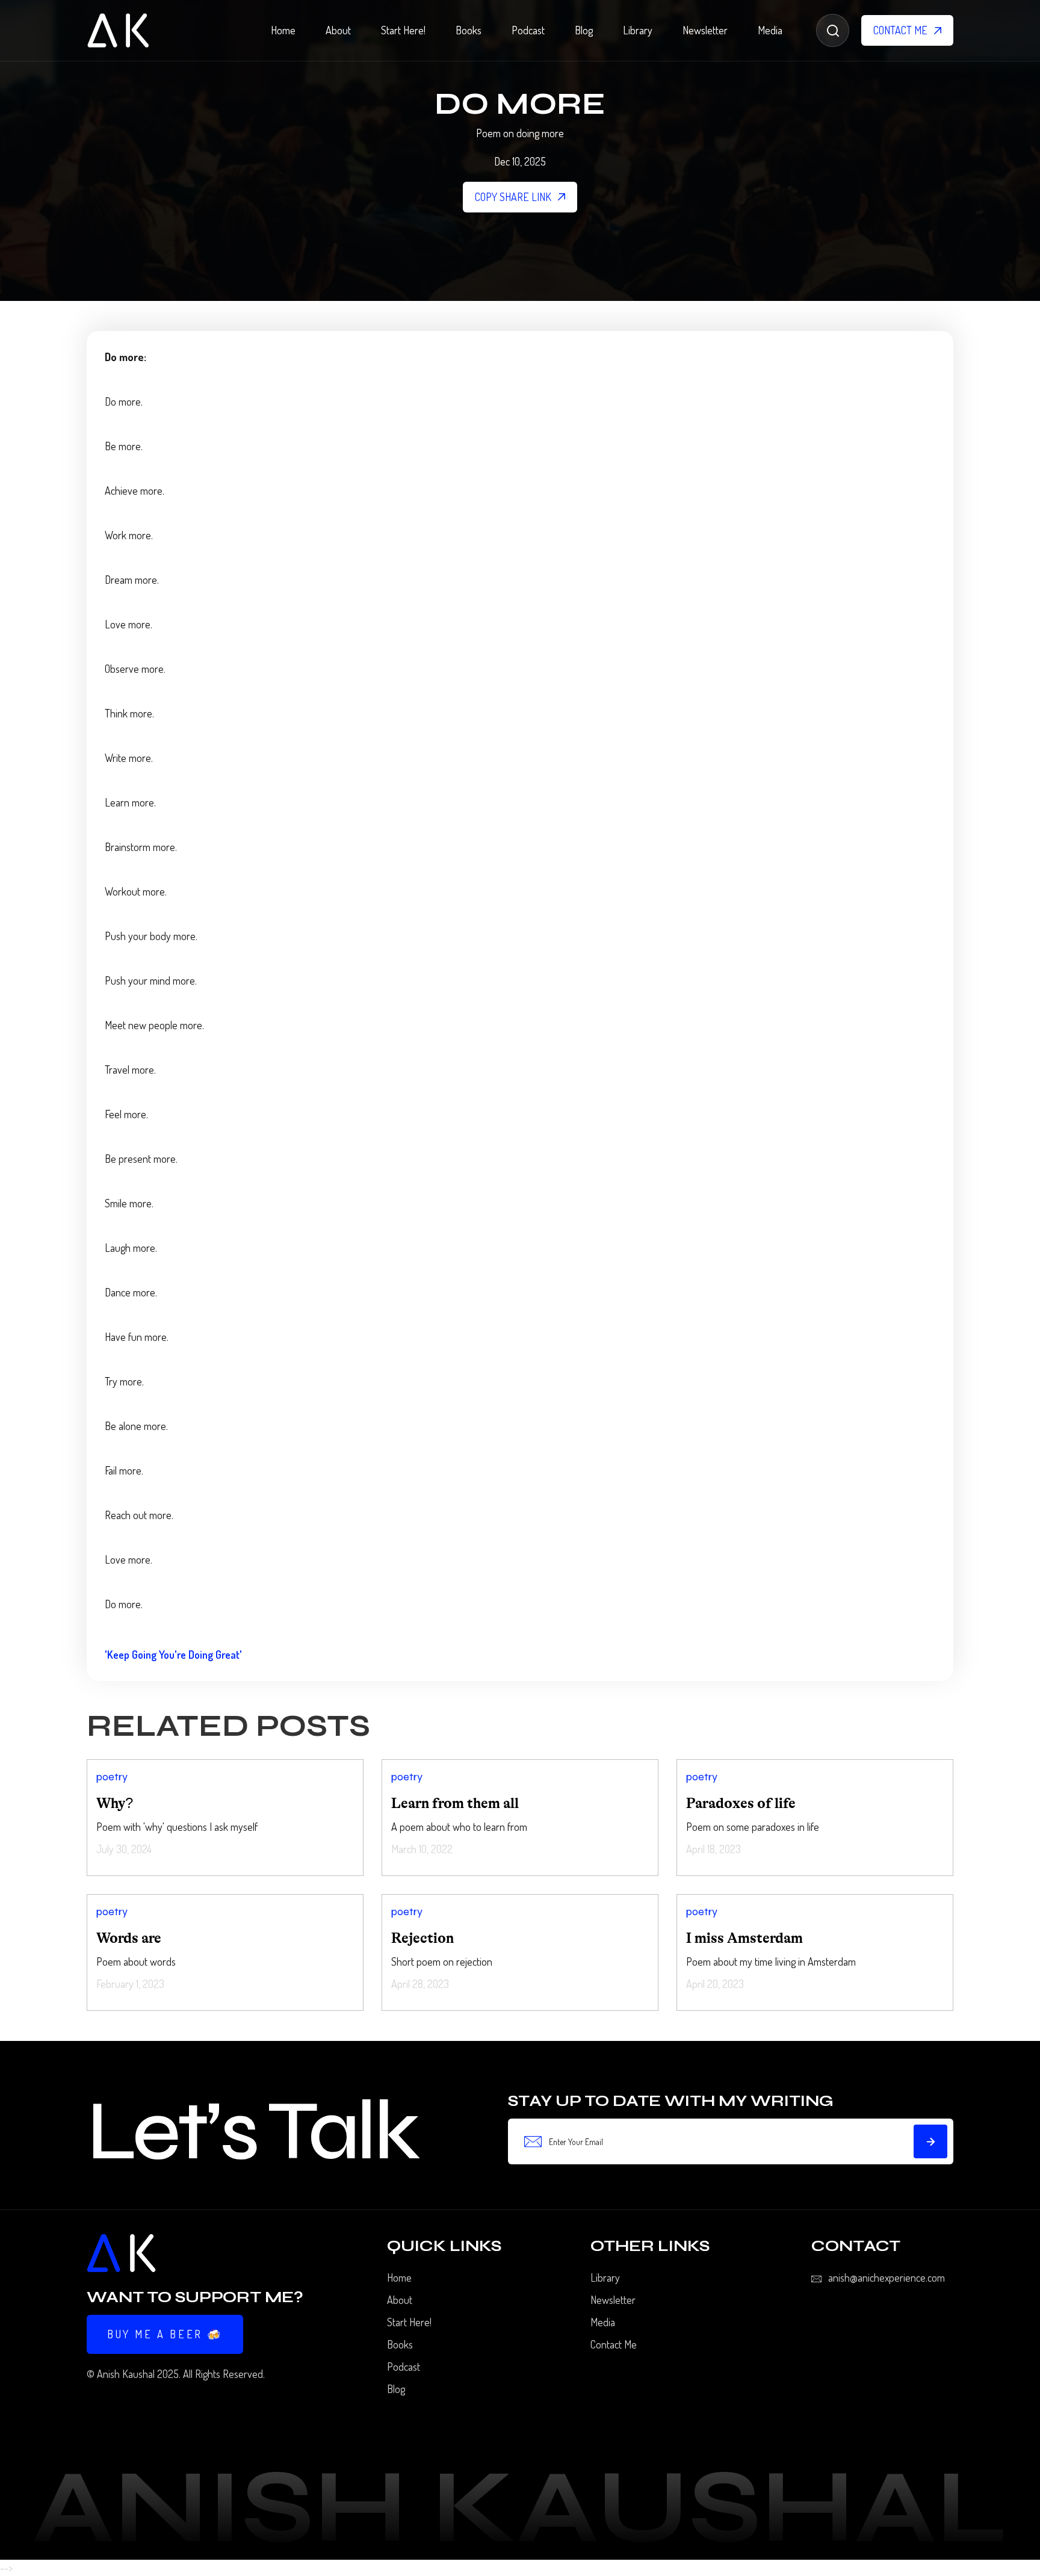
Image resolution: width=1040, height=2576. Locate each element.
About (338, 30)
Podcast (528, 30)
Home (283, 30)
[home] (118, 30)
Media (770, 30)
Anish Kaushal (126, 2374)
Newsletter (705, 30)
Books (469, 30)
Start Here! (403, 30)
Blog (584, 30)
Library (638, 30)
